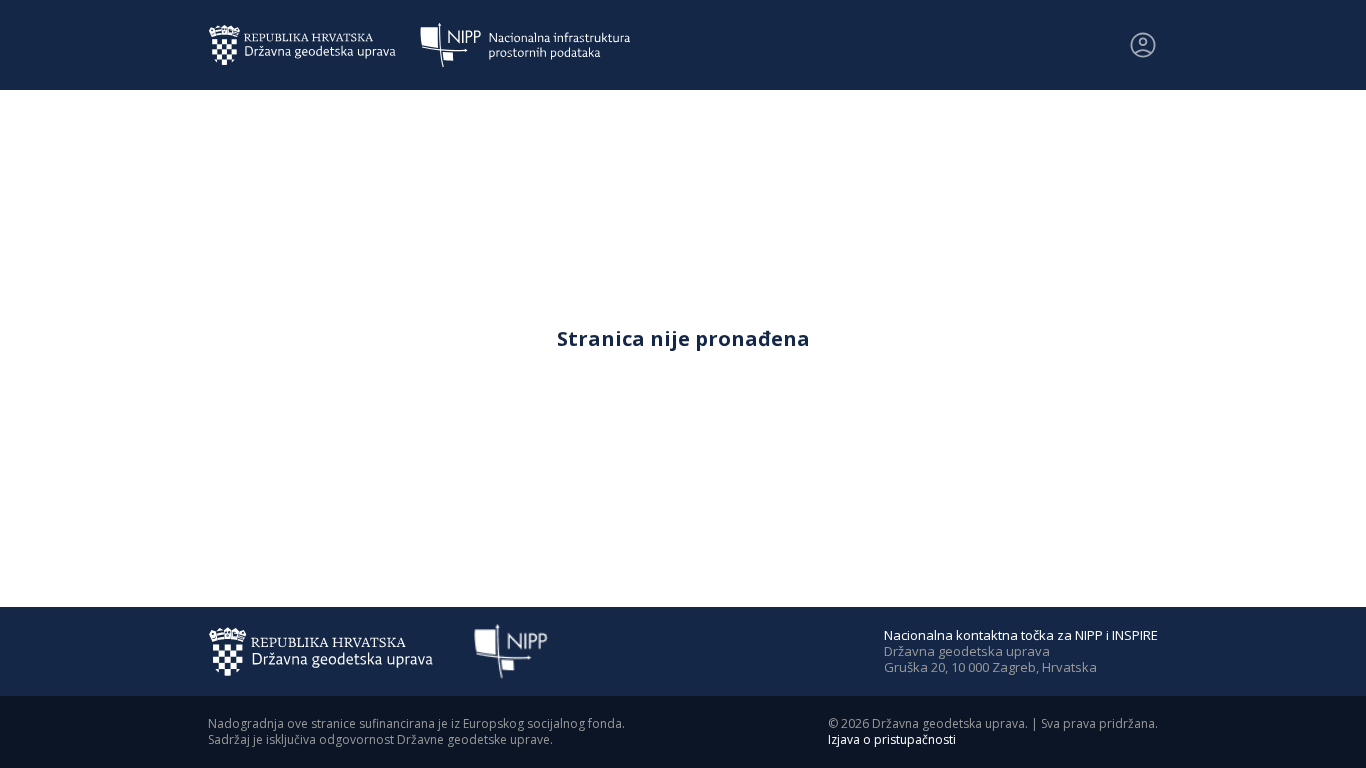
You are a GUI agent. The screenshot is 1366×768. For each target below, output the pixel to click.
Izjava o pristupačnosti (892, 739)
